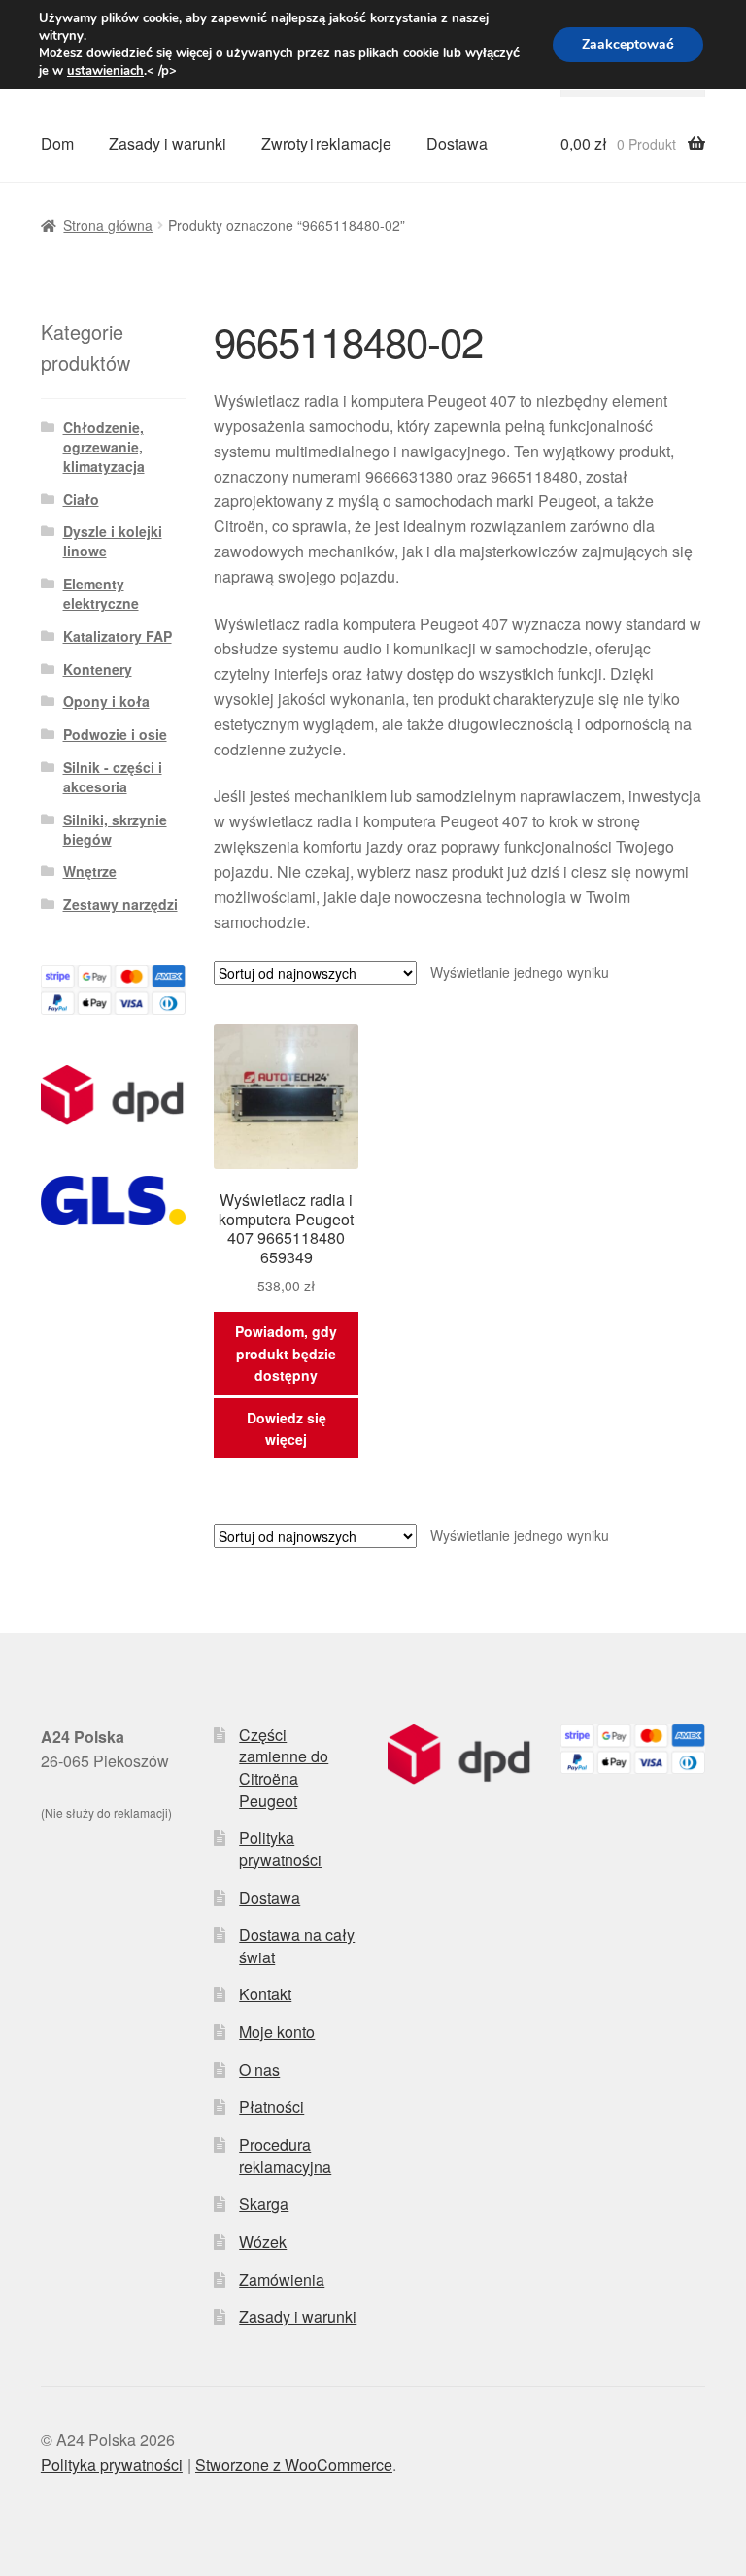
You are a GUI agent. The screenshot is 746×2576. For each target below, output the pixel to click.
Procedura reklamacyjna (285, 2156)
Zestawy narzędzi (120, 904)
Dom (57, 143)
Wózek (263, 2241)
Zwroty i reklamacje (326, 143)
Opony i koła (106, 701)
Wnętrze (90, 871)
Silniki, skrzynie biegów (115, 829)
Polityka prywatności (280, 1849)
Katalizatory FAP (118, 636)
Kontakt (265, 1994)
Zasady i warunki (168, 143)
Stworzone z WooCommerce (294, 2465)
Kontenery (98, 669)
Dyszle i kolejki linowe (113, 541)
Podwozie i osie (115, 734)
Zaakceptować (628, 44)
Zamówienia (282, 2279)
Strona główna (108, 225)
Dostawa (457, 143)
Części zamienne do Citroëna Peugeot (284, 1768)
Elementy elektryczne (101, 593)
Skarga (264, 2204)
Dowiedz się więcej (287, 1429)
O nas (259, 2070)
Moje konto (277, 2032)
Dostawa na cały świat (297, 1946)
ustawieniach (105, 71)
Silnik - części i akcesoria (113, 777)
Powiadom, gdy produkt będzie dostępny (286, 1353)
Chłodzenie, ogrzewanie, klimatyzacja (104, 447)
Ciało (81, 499)
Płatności (271, 2107)
